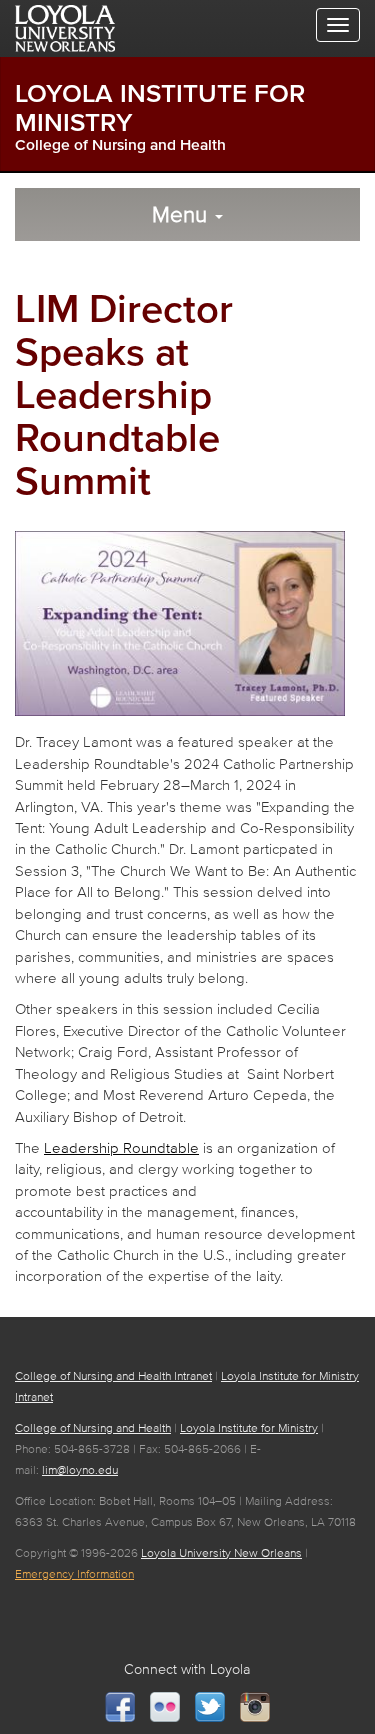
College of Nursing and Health (120, 144)
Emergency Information (74, 1573)
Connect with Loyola (187, 1669)
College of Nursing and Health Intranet (113, 1375)
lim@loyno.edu (80, 1469)
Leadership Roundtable (121, 1147)
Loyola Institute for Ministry (249, 1427)
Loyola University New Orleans (221, 1552)
